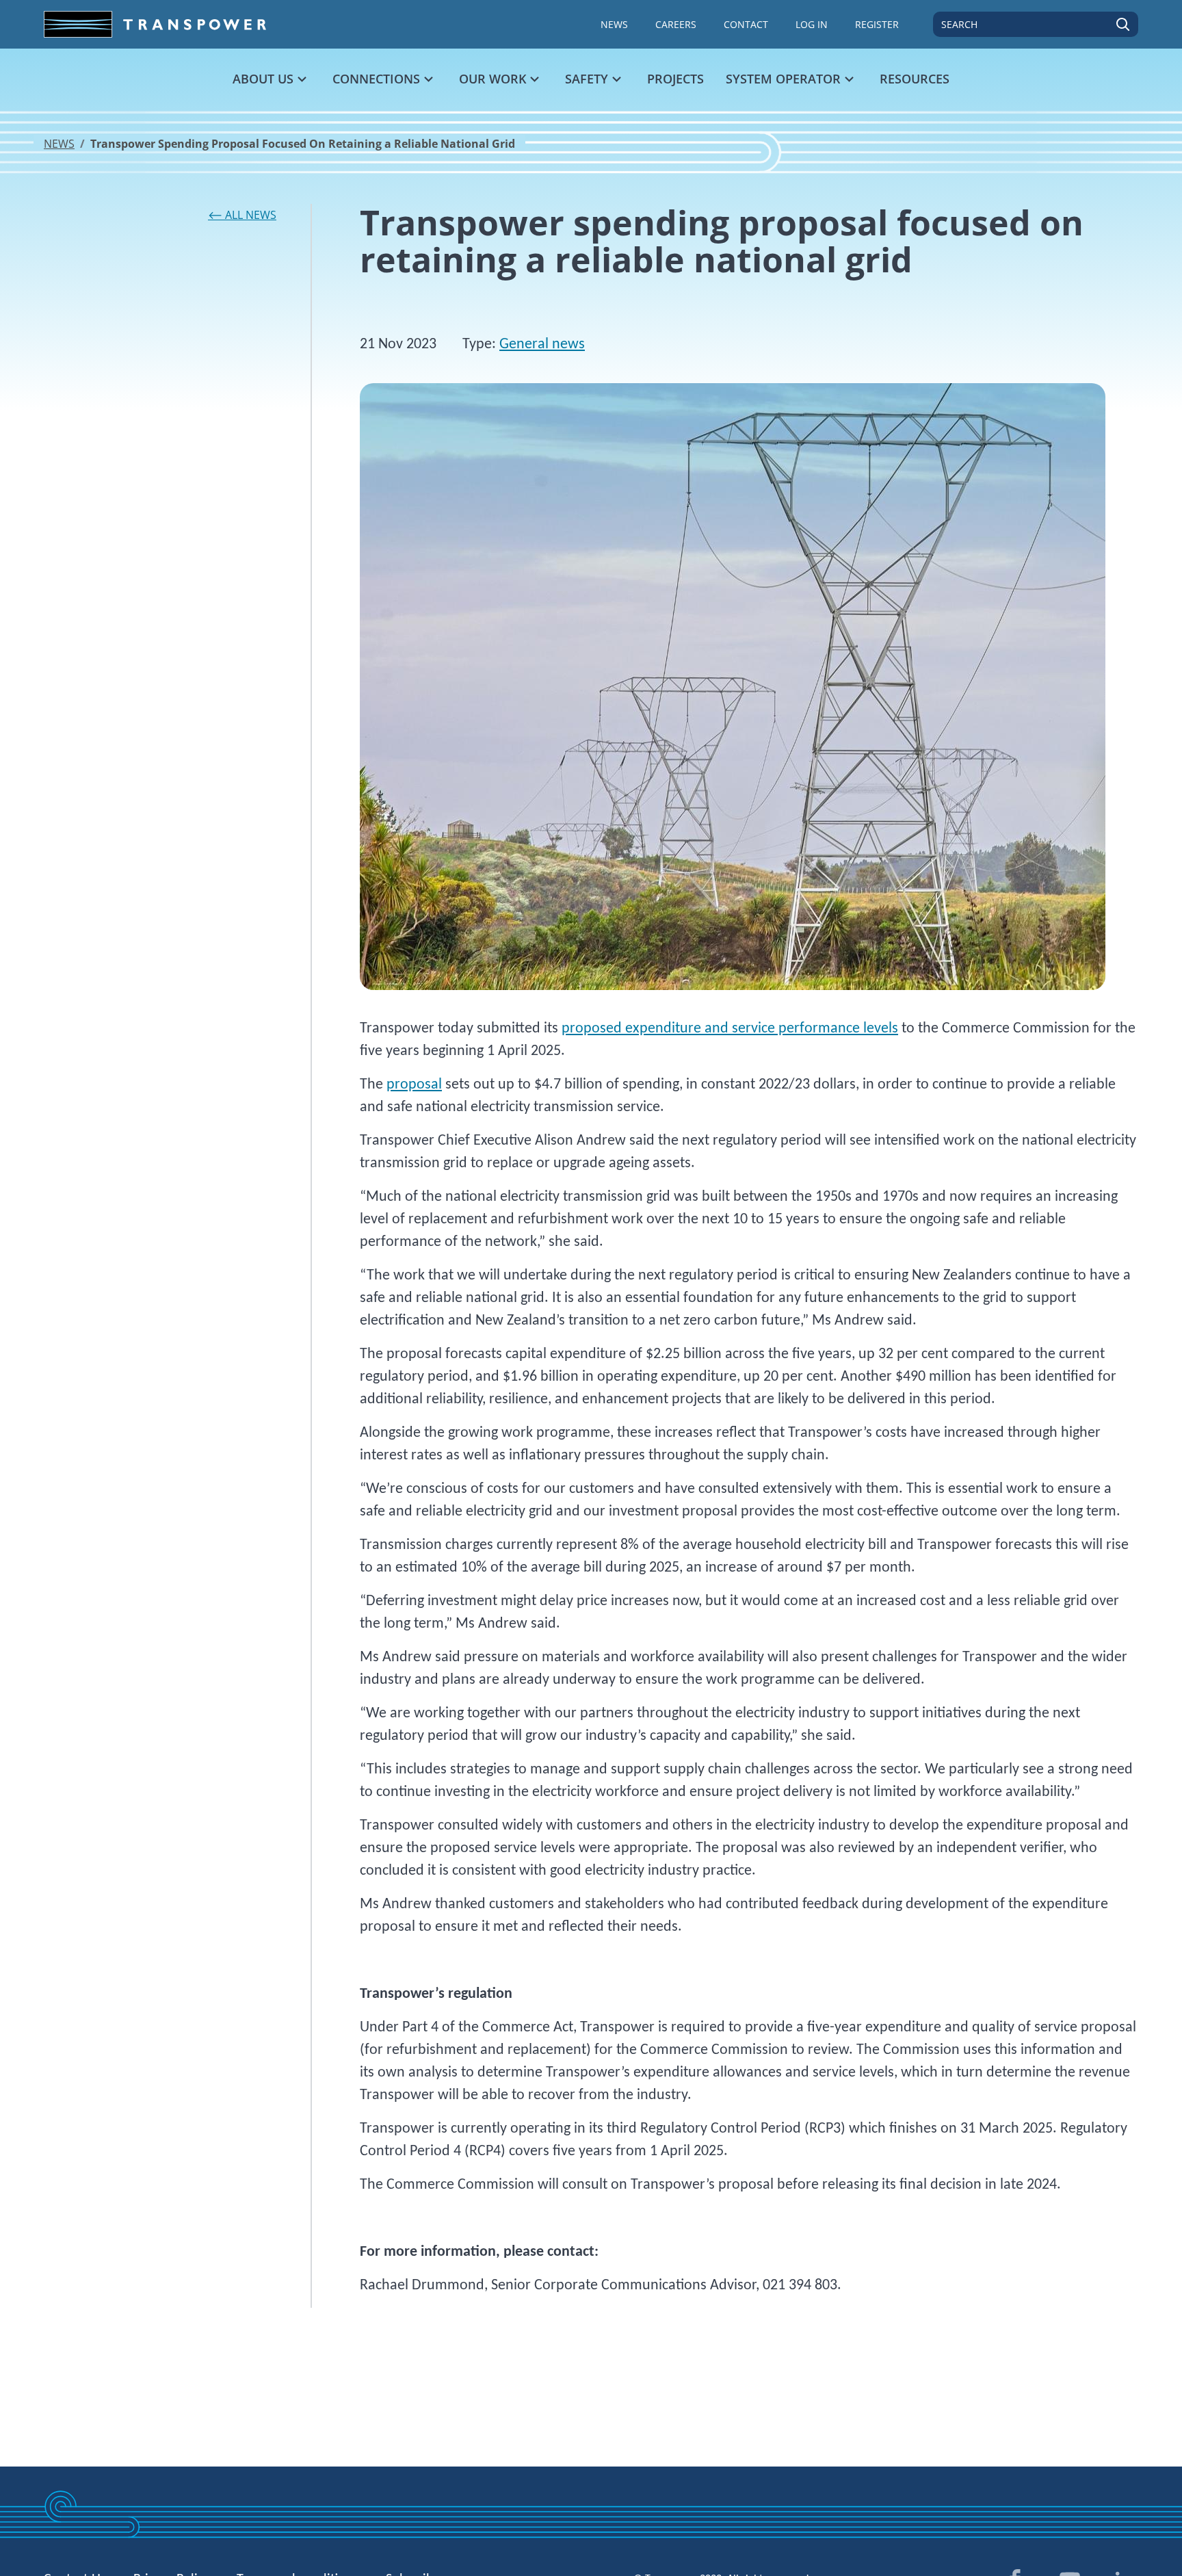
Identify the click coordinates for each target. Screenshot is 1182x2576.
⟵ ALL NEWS (242, 215)
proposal (414, 1085)
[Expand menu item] (302, 79)
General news (542, 344)
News (59, 144)
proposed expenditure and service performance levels (730, 1029)
